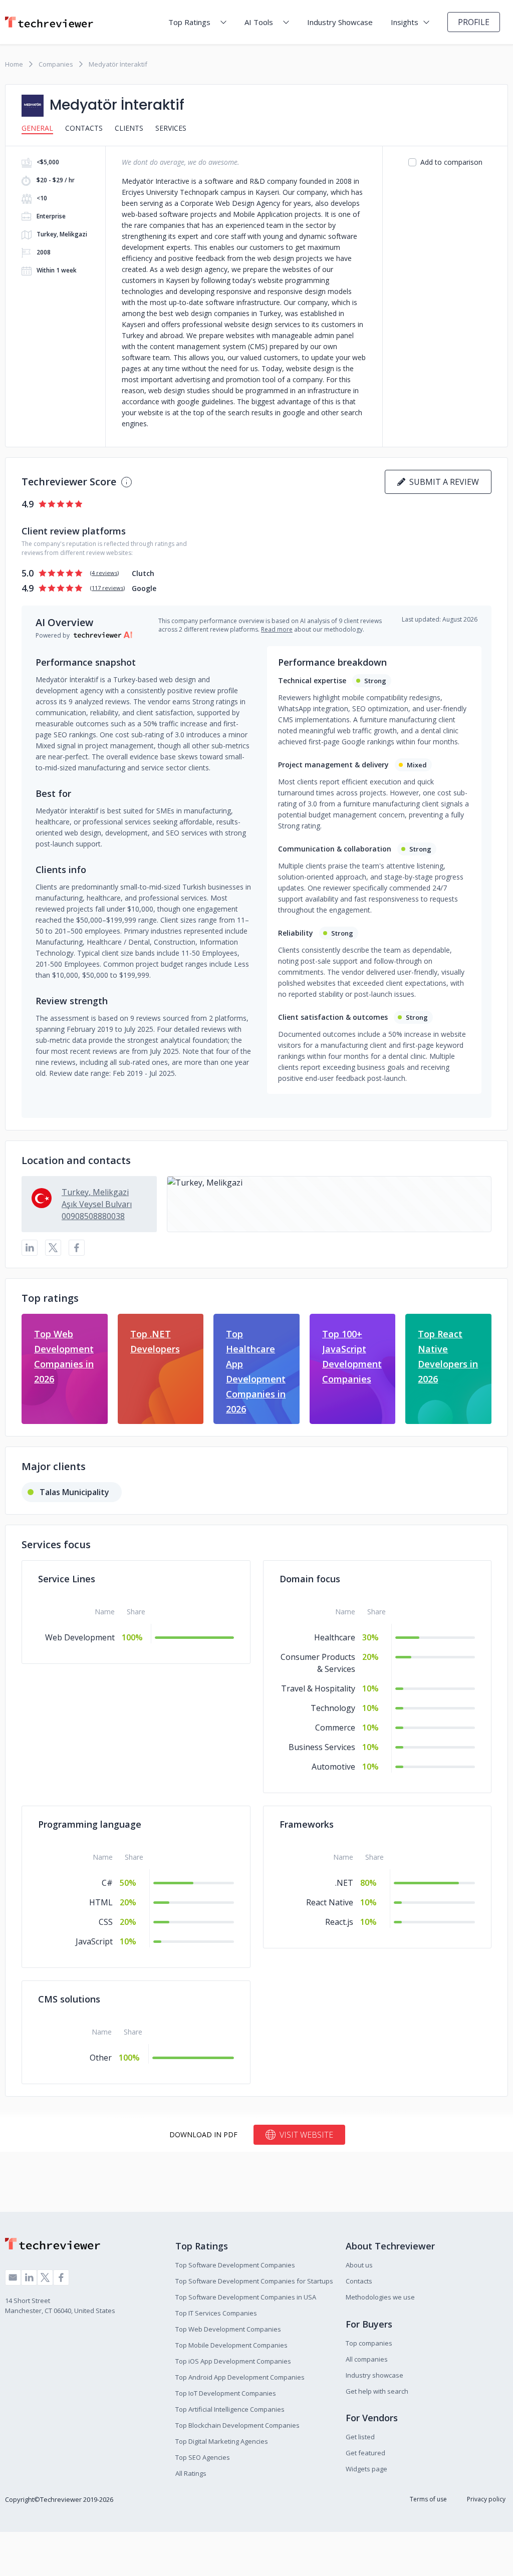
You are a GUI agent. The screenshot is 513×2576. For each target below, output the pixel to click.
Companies (56, 64)
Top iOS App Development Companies (233, 2361)
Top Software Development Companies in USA (246, 2297)
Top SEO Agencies (203, 2457)
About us (359, 2265)
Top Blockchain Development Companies (237, 2425)
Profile (474, 22)
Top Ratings (189, 22)
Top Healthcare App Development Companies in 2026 (256, 1371)
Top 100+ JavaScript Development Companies (352, 1356)
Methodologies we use (380, 2297)
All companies (367, 2359)
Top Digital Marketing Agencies (222, 2441)
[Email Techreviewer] (13, 2277)
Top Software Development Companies (235, 2265)
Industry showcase (374, 2375)
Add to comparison (451, 162)
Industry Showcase (340, 22)
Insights (405, 22)
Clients (129, 128)
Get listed (360, 2437)
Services (171, 128)
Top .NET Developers (155, 1341)
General (37, 128)
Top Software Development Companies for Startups (254, 2281)
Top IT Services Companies (216, 2313)
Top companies (369, 2343)
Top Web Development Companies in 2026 (64, 1356)
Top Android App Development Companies (240, 2377)
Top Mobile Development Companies (231, 2345)
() (104, 573)
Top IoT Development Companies (226, 2393)
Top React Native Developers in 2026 (448, 1356)
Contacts (84, 128)
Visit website (306, 2135)
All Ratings (191, 2473)
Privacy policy (486, 2499)
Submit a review (442, 482)
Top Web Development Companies (228, 2329)
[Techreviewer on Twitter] (45, 2277)
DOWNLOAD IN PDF (203, 2134)
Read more (277, 629)
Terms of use (428, 2499)
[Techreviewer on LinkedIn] (29, 2277)
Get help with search (377, 2391)
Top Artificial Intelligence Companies (230, 2409)
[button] (329, 1204)
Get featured (365, 2453)
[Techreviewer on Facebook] (61, 2277)
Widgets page (366, 2469)
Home (14, 64)
